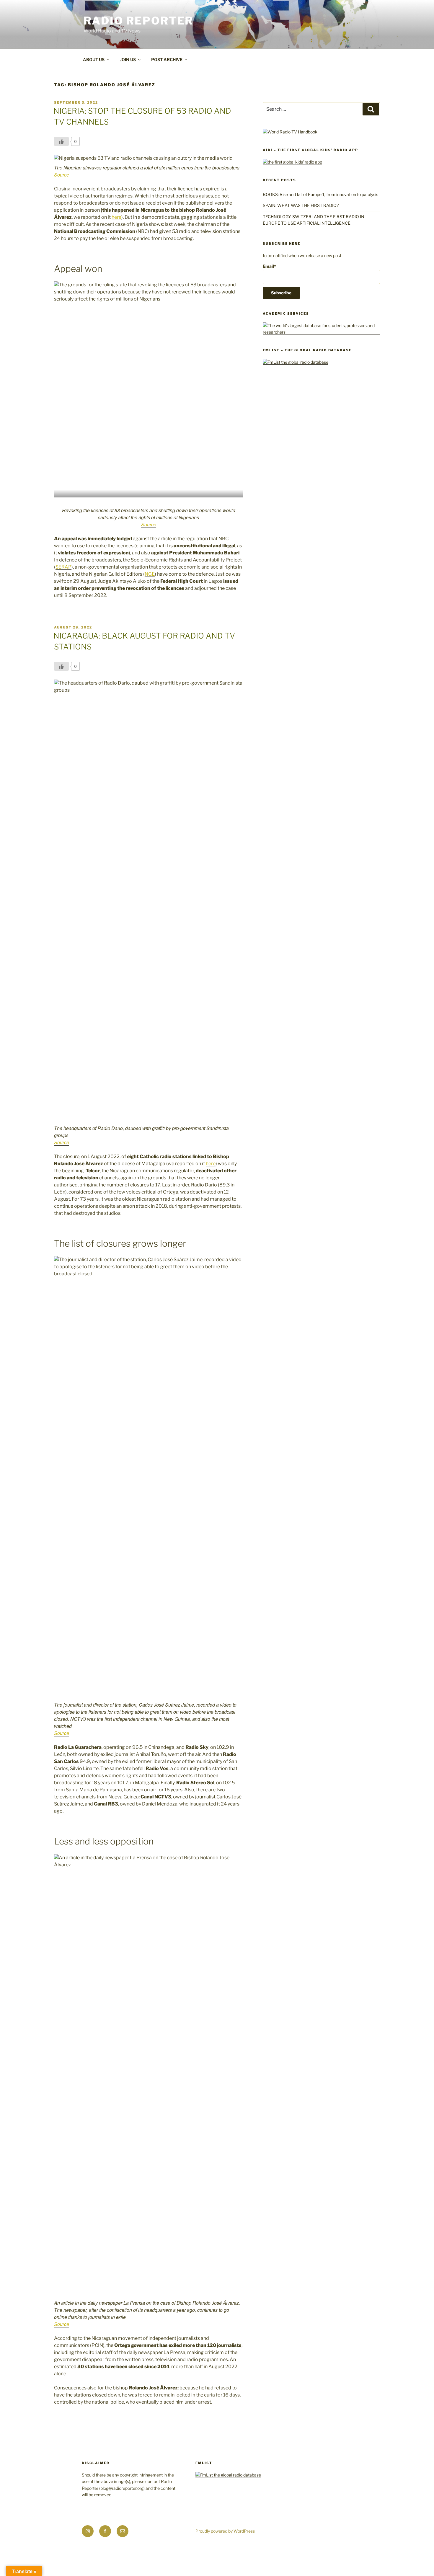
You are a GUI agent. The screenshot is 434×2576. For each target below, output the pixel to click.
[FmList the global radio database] (296, 362)
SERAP (63, 567)
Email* (269, 266)
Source (62, 175)
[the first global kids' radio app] (292, 162)
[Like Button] (61, 141)
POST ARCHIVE (167, 59)
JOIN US (128, 59)
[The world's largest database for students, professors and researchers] (321, 332)
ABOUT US (94, 59)
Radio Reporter (138, 21)
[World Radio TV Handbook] (290, 132)
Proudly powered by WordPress (225, 2531)
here (116, 217)
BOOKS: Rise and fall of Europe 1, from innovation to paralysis (320, 194)
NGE (150, 574)
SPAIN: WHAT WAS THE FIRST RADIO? (302, 205)
